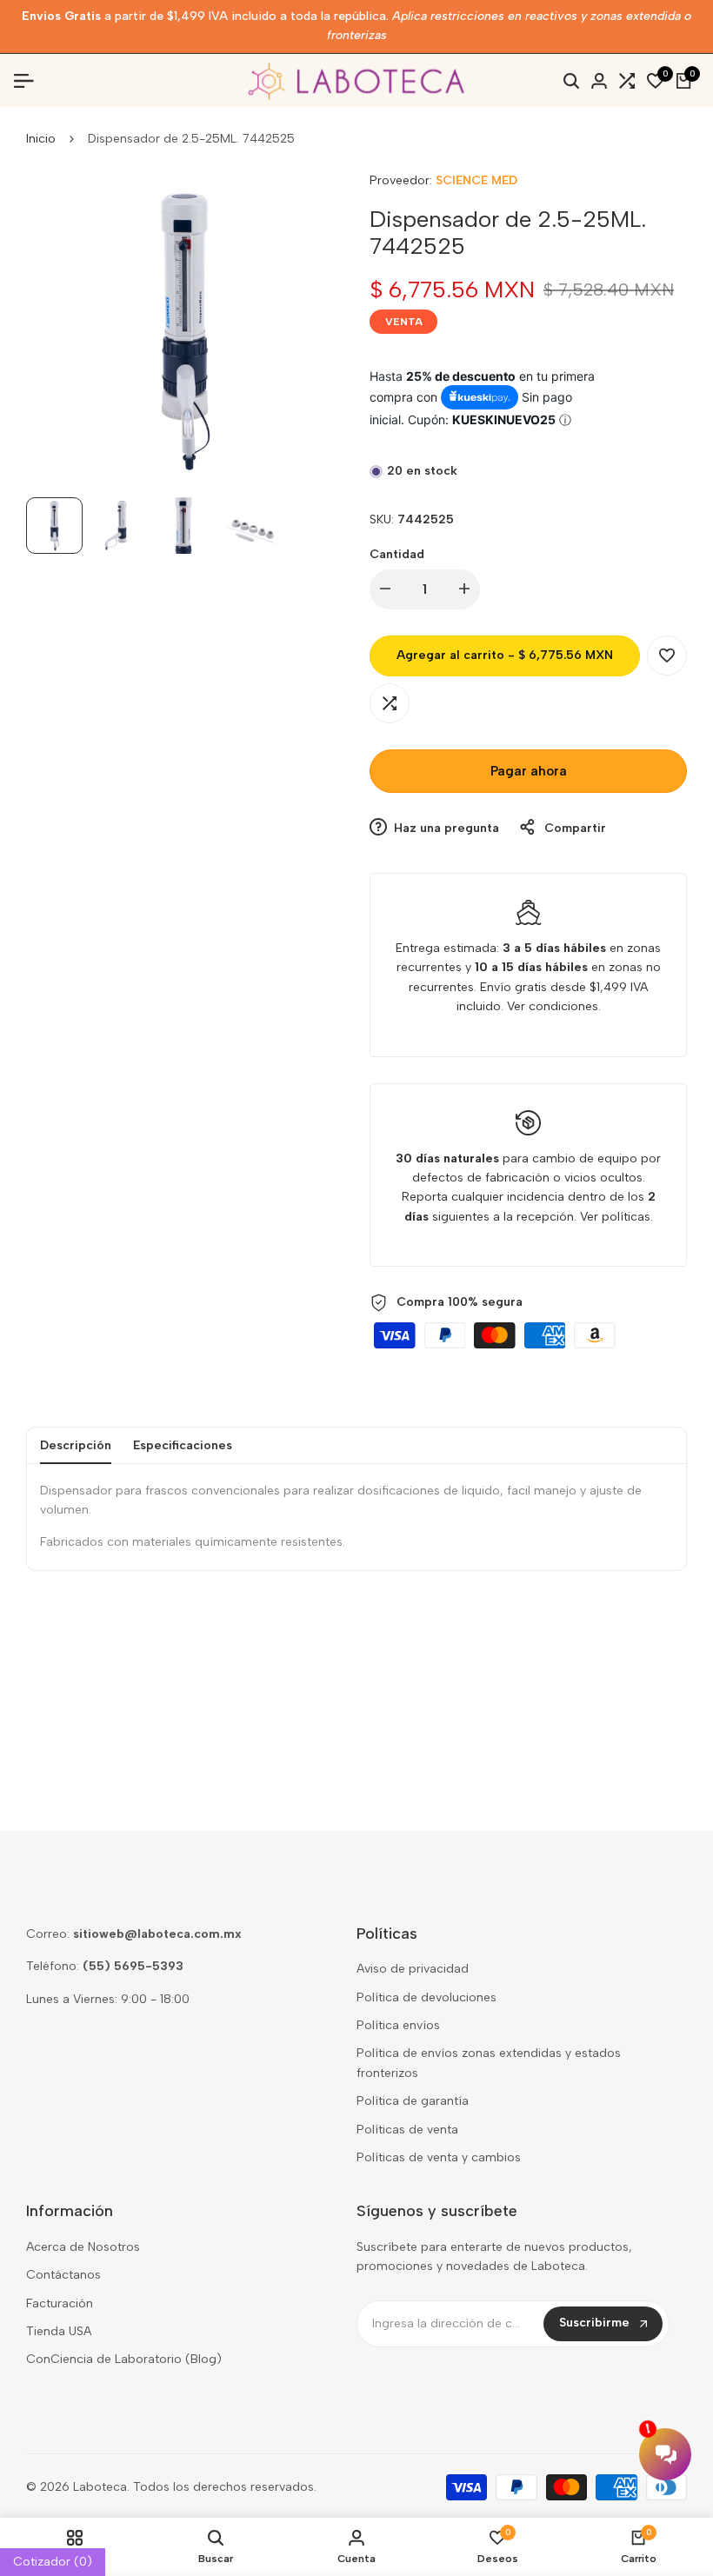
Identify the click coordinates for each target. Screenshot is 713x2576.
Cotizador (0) (53, 2562)
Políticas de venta (407, 2130)
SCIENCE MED (476, 180)
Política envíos (398, 2025)
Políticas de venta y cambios (439, 2157)
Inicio (41, 139)
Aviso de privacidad (413, 1969)
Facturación (60, 2303)
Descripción (76, 1445)
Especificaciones (183, 1445)
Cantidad (397, 554)
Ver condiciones (553, 1006)
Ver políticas (615, 1217)
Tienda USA (59, 2331)
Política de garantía (413, 2101)
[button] (667, 656)
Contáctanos (63, 2275)
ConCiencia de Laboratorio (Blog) (124, 2359)
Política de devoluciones (426, 1997)
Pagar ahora (529, 771)
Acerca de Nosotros (83, 2247)
